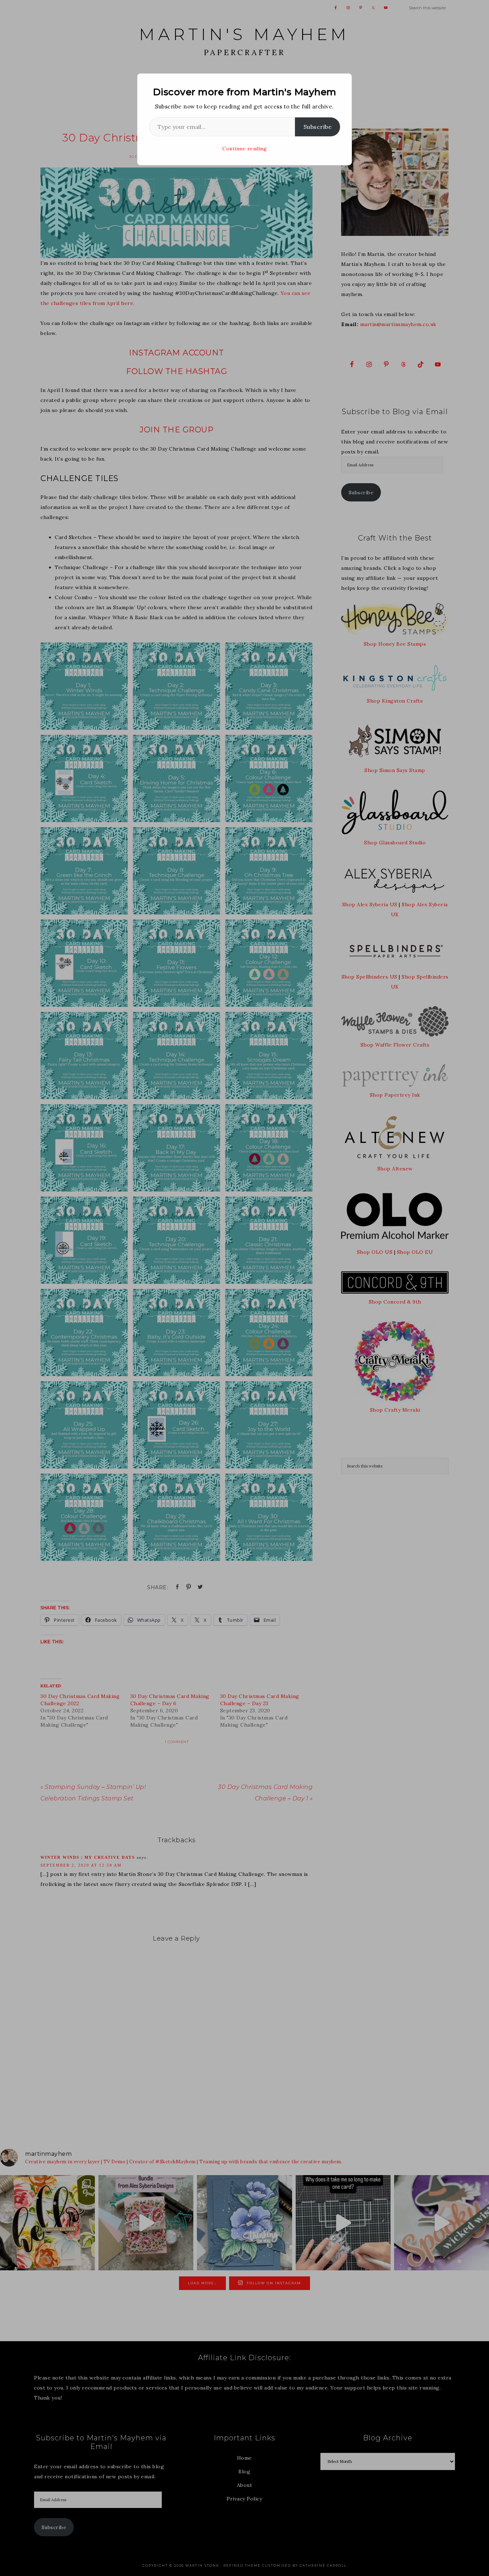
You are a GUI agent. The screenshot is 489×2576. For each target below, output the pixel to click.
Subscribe (318, 127)
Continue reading (245, 149)
